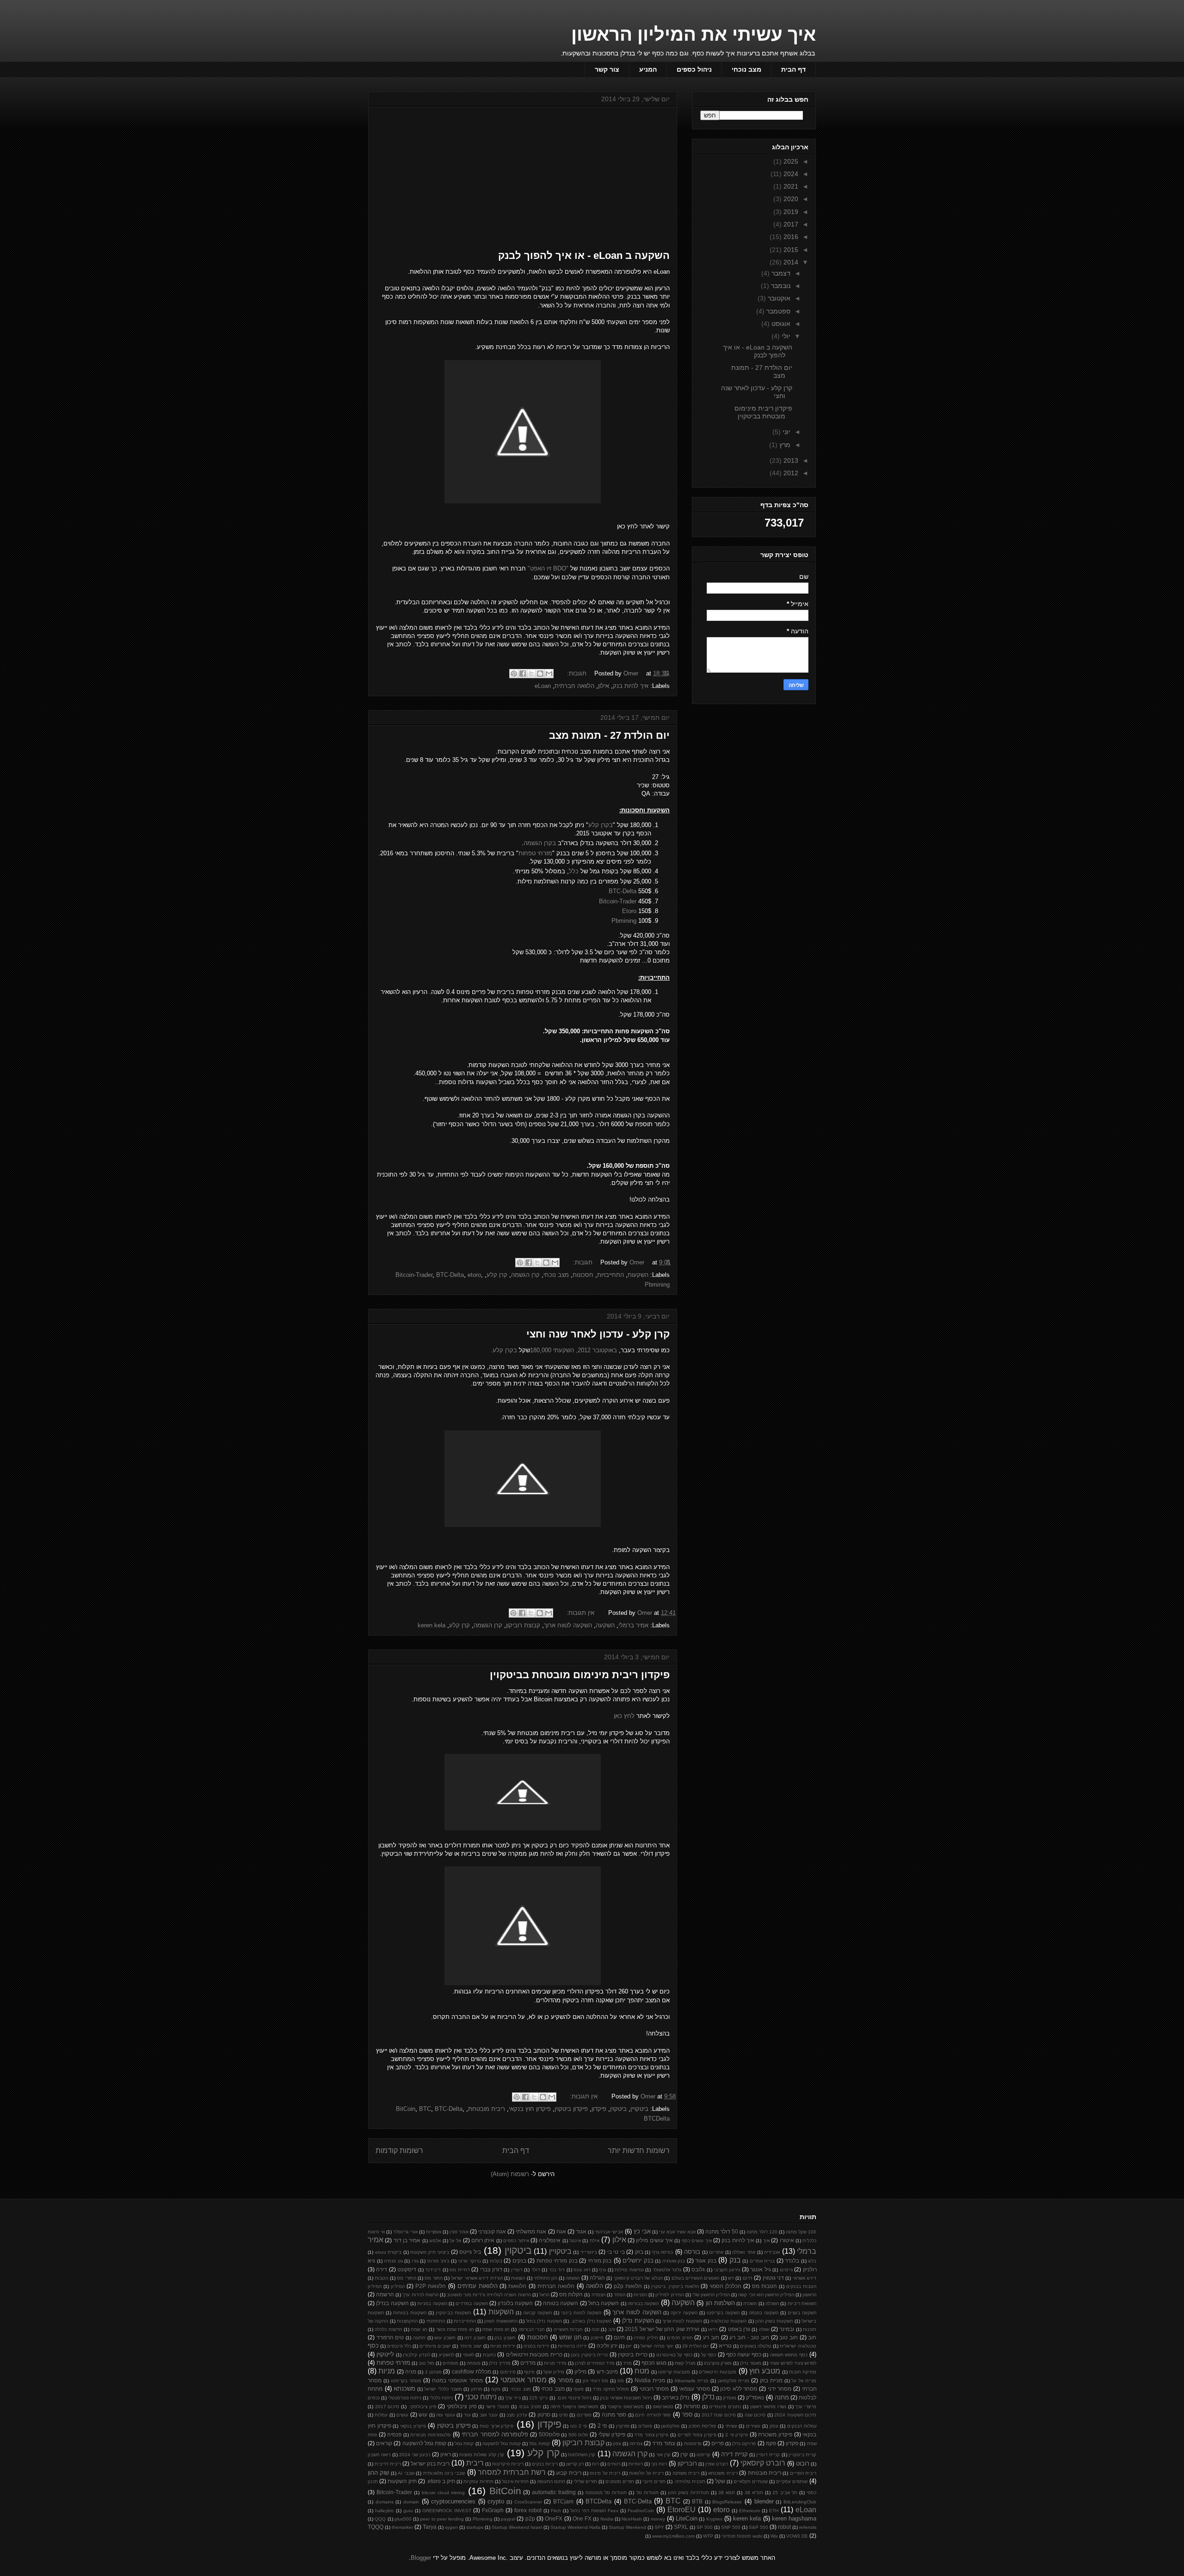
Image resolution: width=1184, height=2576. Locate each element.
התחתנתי (435, 2321)
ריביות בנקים (545, 2464)
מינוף (529, 2372)
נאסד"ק (755, 2397)
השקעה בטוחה (561, 2303)
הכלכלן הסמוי (725, 2286)
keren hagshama (794, 2518)
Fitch (556, 2511)
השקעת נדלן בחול (544, 2321)
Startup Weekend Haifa (575, 2527)
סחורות (692, 2406)
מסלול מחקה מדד (611, 2389)
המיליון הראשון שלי (711, 2295)
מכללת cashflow (472, 2371)
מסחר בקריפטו (406, 2381)
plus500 (403, 2519)
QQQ (380, 2519)
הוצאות (518, 2278)
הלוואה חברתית (574, 686)
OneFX (554, 2518)
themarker (402, 2527)
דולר (536, 2270)
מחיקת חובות (803, 2372)
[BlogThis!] (540, 674)
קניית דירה (734, 2454)
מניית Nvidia (650, 2380)
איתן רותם (483, 2240)
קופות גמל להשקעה (502, 2444)
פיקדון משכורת (775, 2434)
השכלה (772, 2303)
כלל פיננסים (399, 2346)
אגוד (581, 2231)
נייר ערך (513, 2398)
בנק (735, 2260)
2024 (790, 174)
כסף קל (709, 2355)
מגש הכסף (654, 2363)
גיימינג (786, 2270)
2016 (790, 237)
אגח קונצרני (492, 2231)
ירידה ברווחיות (572, 2346)
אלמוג (435, 2241)
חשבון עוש (445, 2338)
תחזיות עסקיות (478, 2481)
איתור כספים (516, 2241)
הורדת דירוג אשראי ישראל (477, 2278)
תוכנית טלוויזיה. (690, 2481)
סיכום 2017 (387, 2407)
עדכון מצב (517, 2415)
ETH (774, 2511)
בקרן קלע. (504, 1350)
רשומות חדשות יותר (639, 2150)
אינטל (575, 2241)
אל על (455, 2241)
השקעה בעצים (802, 2313)
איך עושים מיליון (654, 2240)
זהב (612, 2329)
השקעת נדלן (638, 2321)
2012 (790, 473)
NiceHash (632, 2519)
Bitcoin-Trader (618, 901)
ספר (687, 2414)
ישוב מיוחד (471, 2346)
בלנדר (792, 2260)
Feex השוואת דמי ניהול (594, 2511)
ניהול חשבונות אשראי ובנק (626, 2398)
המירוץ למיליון (669, 2295)
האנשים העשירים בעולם (696, 2278)
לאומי (469, 2355)
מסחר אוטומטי (524, 2380)
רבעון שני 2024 (415, 2455)
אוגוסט (780, 324)
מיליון (580, 2371)
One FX (582, 2518)
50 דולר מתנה (722, 2231)
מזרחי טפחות (535, 853)
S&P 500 (758, 2527)
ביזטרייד (589, 2252)
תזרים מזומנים (620, 2481)
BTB (697, 2501)
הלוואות (517, 2286)
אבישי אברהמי (609, 2232)
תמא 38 (727, 2493)
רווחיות (636, 2464)
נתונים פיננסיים (725, 2407)
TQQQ (376, 2527)
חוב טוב (789, 2337)
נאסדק (730, 2398)
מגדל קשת (685, 2363)
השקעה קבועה (537, 2313)
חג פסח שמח (496, 2329)
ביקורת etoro (388, 2252)
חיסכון (597, 2338)
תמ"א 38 (754, 2493)
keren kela (432, 1625)
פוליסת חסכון (703, 2426)
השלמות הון (720, 2303)
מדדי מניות (555, 2363)
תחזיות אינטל (515, 2481)
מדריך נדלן (500, 2363)
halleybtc (385, 2511)
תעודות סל (647, 2493)
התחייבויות (610, 1275)
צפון (617, 2444)
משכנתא (404, 2389)
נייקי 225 (538, 2398)
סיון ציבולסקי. (422, 2407)
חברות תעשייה (568, 2329)
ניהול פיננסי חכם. (574, 2398)
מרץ (784, 445)
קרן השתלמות (582, 2455)
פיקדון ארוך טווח (496, 2426)
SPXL (681, 2527)
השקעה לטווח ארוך (568, 1625)
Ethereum (749, 2511)
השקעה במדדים (472, 2303)
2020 (790, 199)
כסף (373, 2346)
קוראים (384, 2443)
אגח (561, 2231)
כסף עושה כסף (744, 2354)
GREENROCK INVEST (447, 2511)
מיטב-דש (607, 2371)
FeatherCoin (641, 2511)
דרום (748, 2278)
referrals (808, 2527)
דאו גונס (582, 2270)
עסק (774, 2426)
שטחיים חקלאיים (751, 2481)
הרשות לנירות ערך (420, 2295)
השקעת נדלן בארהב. (591, 2321)
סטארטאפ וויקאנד (626, 2407)
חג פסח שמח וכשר (455, 2329)
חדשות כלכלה (388, 2329)
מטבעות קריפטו (674, 2372)
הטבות (381, 2278)
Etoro (630, 911)
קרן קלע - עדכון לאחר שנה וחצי (598, 1334)
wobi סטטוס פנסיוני (742, 2536)
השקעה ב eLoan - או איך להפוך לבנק (584, 255)
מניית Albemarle (691, 2381)
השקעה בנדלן (392, 2303)
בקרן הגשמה (540, 843)
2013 (790, 460)
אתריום (716, 2252)
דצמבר (780, 273)
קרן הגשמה (525, 1275)
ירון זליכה (607, 2346)
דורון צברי (491, 2269)
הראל (544, 2295)
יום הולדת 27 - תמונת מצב (609, 735)
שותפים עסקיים (792, 2481)
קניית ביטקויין (802, 2455)
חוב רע (711, 2337)
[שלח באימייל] (549, 674)
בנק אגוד (706, 2260)
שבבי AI (406, 2473)
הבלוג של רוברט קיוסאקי (638, 2278)
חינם (619, 2337)
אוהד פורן (459, 2232)
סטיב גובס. (530, 2407)
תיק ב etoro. (441, 2481)
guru (408, 2511)
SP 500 (705, 2527)
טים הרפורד (390, 2337)
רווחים (614, 2464)
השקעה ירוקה (684, 2313)
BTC (425, 2109)
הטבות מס (765, 2286)
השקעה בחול (604, 2303)
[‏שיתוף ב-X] (531, 674)
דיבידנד (433, 2270)
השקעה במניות (432, 2303)
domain (411, 2502)
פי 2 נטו (579, 2426)
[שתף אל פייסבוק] (523, 674)
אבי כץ (642, 2231)
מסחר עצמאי (694, 2389)
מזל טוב (426, 2363)
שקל (720, 2481)
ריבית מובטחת (487, 2109)
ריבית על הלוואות (646, 2473)
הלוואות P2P (431, 2286)
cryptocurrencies (453, 2501)
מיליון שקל (554, 2372)
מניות (387, 2371)
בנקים (519, 2260)
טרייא (725, 2346)
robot (784, 2527)
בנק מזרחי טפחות (557, 2260)
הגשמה (573, 2278)
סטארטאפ (663, 2407)
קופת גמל (464, 2444)
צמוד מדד (664, 2443)
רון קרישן (575, 2464)
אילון (604, 686)
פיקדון (599, 2109)
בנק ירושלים (638, 2260)
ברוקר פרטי (469, 2261)
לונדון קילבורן (416, 2355)
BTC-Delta (623, 891)
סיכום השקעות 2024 (795, 2415)
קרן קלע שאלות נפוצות (482, 2455)
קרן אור (663, 2455)
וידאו (713, 2329)
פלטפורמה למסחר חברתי (495, 2434)
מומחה (474, 2363)
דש (731, 2278)
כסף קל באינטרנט (674, 2355)
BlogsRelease (727, 2502)
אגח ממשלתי (531, 2231)
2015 (790, 250)
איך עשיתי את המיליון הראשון (694, 34)
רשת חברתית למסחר (512, 2472)
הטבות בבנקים (801, 2286)
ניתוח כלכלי (441, 2398)
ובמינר (787, 2329)
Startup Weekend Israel (517, 2527)
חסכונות (583, 1275)
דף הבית (793, 69)
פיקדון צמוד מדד (651, 2435)
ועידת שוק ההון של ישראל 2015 (662, 2329)
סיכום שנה (755, 2415)
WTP (708, 2536)
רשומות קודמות (399, 2150)
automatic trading (554, 2492)
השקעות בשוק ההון (774, 2321)
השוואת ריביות (802, 2303)
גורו (415, 2261)
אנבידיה (772, 2252)
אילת (595, 2241)
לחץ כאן (624, 1716)
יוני (786, 432)
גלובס (698, 2269)
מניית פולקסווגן (734, 2381)
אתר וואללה (744, 2252)
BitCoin (406, 2109)
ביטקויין (639, 2109)
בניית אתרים (762, 2261)
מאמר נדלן (751, 2363)
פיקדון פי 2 (737, 2435)
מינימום (508, 2372)
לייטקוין (385, 2354)
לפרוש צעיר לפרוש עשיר (793, 2363)
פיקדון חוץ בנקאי (530, 2109)
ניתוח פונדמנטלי (405, 2398)
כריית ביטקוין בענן (589, 2355)
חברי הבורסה (532, 2329)
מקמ (496, 2389)
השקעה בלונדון (515, 2303)
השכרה (750, 2303)
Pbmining (624, 921)
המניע (648, 69)
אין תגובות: (580, 1613)
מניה (411, 2371)
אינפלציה (550, 2240)
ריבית (475, 2463)
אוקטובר (778, 298)
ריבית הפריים (803, 2473)
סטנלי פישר (497, 2407)
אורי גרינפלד (405, 2232)
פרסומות (693, 2444)
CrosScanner (528, 2502)
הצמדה (598, 2295)
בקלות (496, 2261)
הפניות (640, 2295)
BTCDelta (657, 2119)
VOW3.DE (797, 2536)
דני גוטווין (773, 2278)
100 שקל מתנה (801, 2232)
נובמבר (780, 286)
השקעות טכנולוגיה (728, 2321)
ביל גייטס (470, 2252)
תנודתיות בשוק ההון (688, 2493)
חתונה (419, 2338)
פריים (718, 2443)
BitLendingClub (800, 2502)
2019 (790, 212)
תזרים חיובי (654, 2481)
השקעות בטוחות (410, 2313)
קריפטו (703, 2455)
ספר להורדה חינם (653, 2415)
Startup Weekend (627, 2527)
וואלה (764, 2329)
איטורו (787, 2240)
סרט (564, 2415)
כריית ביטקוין (632, 2354)
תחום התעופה (551, 2481)
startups (475, 2527)
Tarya (430, 2527)
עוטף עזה (445, 2415)
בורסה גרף (663, 2252)
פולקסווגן (670, 2426)
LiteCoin (687, 2518)
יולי (785, 336)
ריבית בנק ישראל (430, 2463)
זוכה (595, 2329)
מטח (642, 2371)
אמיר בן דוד (407, 2240)
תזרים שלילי (585, 2481)
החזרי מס (406, 2278)
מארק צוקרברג (718, 2363)
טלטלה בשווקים (756, 2346)
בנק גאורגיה (674, 2261)
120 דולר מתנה (762, 2232)
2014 (790, 262)
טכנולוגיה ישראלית (798, 2346)
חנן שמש (570, 2337)
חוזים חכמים (680, 2338)
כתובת (489, 2355)
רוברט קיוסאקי (763, 2463)
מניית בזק (771, 2380)
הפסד (620, 2295)
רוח (595, 2464)
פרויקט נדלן (744, 2444)
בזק (639, 2252)
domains (385, 2502)
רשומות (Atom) (510, 2174)
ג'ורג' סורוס (438, 2261)
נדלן (708, 2397)
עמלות (381, 2415)
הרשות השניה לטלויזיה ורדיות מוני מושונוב (489, 2295)
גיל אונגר (760, 2269)
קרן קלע (497, 1275)
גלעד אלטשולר (667, 2270)
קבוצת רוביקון (523, 1625)
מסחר (566, 2380)
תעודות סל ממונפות (606, 2493)
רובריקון (687, 2463)
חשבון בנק (505, 2338)
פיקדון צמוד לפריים (697, 2435)
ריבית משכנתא (723, 2473)
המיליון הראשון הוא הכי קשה (766, 2295)
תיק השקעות (402, 2481)
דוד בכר (557, 2270)
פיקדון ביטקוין (571, 2109)
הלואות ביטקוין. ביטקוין (675, 2286)
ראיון (446, 2454)
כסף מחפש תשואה (789, 2355)
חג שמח (419, 2329)
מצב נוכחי (746, 69)
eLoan (543, 686)
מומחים (450, 2363)
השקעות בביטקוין (453, 2313)
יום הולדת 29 (696, 2346)
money (658, 2519)
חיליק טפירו (646, 2338)
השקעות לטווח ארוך (682, 2321)
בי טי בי (616, 2252)
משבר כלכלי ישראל (443, 2389)
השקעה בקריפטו (723, 2313)
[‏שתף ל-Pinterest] (514, 674)
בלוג (812, 2261)
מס (621, 2381)
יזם (629, 2346)
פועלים (645, 2426)
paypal (508, 2519)
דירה (382, 2269)
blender (764, 2501)
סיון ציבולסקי (462, 2406)
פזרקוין (623, 2426)
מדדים (528, 2363)
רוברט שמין (717, 2464)
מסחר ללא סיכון (739, 2389)
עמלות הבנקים (802, 2426)
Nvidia (607, 2519)
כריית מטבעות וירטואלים (534, 2354)
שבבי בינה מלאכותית (444, 2473)
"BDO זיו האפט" (548, 568)
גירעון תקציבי (727, 2270)
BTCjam (563, 2501)
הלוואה (595, 2286)
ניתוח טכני (481, 2397)
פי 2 (602, 2426)
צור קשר (607, 69)
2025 (790, 161)
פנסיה (394, 2434)
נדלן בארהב (676, 2397)
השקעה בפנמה (764, 2313)
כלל (574, 871)
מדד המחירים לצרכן (595, 2363)
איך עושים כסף (697, 2241)
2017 (790, 224)
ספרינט (584, 2415)
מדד (627, 2363)
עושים (402, 2415)
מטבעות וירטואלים (718, 2372)
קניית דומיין (768, 2455)
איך (766, 2241)
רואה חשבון (379, 2455)
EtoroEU (681, 2510)
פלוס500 (549, 2434)
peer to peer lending (442, 2519)
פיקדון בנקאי (413, 2426)
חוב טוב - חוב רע (749, 2337)
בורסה (692, 2252)
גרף (602, 2270)
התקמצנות (407, 2321)
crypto (496, 2501)
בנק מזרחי (600, 2260)
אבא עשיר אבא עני (677, 2232)
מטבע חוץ (765, 2371)
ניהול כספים (694, 69)
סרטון (544, 2414)
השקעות (638, 1275)
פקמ (771, 2443)
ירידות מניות (503, 2346)
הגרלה (597, 2278)
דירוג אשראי (805, 2278)
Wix (774, 2536)
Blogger (421, 2558)
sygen (451, 2527)
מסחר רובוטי (654, 2389)
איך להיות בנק (631, 686)
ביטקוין (618, 2109)
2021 (790, 186)
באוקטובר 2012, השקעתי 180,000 (573, 1350)
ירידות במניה (536, 2346)
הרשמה (385, 2294)
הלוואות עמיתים (478, 2286)
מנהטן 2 (433, 2372)
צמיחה (636, 2444)
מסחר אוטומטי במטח (457, 2380)
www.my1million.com (673, 2536)
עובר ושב (489, 2415)
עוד (467, 2415)
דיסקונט (407, 2269)
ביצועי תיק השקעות (430, 2252)
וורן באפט (739, 2329)
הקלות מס (571, 2294)
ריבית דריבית (388, 2464)
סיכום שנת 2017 (719, 2415)
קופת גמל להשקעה (424, 2443)
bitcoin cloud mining (443, 2493)
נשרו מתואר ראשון (768, 2407)
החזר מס (433, 2278)
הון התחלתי (545, 2278)
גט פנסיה (393, 2261)
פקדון (792, 2443)
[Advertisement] (523, 180)
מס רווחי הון (595, 2381)
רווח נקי (659, 2464)
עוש (423, 2414)
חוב (812, 2337)
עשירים (753, 2426)
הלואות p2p (628, 2286)
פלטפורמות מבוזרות (430, 2435)
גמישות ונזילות (629, 2270)
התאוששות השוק (501, 2321)
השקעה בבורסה (643, 2303)
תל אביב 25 (785, 2493)
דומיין (517, 2270)
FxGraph (493, 2510)
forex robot (528, 2510)
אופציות (434, 2232)
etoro (474, 1275)
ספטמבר (777, 311)
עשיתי (731, 2426)
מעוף (579, 2389)
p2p (530, 2518)
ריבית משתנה (686, 2473)
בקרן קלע (601, 825)
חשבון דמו (475, 2338)
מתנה (782, 2397)
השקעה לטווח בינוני (581, 2313)
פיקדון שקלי (612, 2434)
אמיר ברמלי (633, 1625)
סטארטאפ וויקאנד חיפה (574, 2407)
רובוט (803, 2463)
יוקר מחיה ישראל (657, 2346)
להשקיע (447, 2355)
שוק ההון (378, 2473)
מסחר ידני (780, 2389)
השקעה (605, 1625)
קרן (684, 2454)
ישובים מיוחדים (435, 2346)
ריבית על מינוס (605, 2473)
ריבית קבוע (568, 2473)
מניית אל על (804, 2381)
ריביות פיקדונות (508, 2464)
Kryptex (714, 2519)
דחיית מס (459, 2270)
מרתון (477, 2389)
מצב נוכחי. (520, 2389)
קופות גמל (539, 2444)
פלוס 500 (578, 2435)
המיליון (398, 2286)
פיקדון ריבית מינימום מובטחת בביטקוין (580, 1675)
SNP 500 (731, 2527)
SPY (659, 2527)
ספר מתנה (614, 2414)
